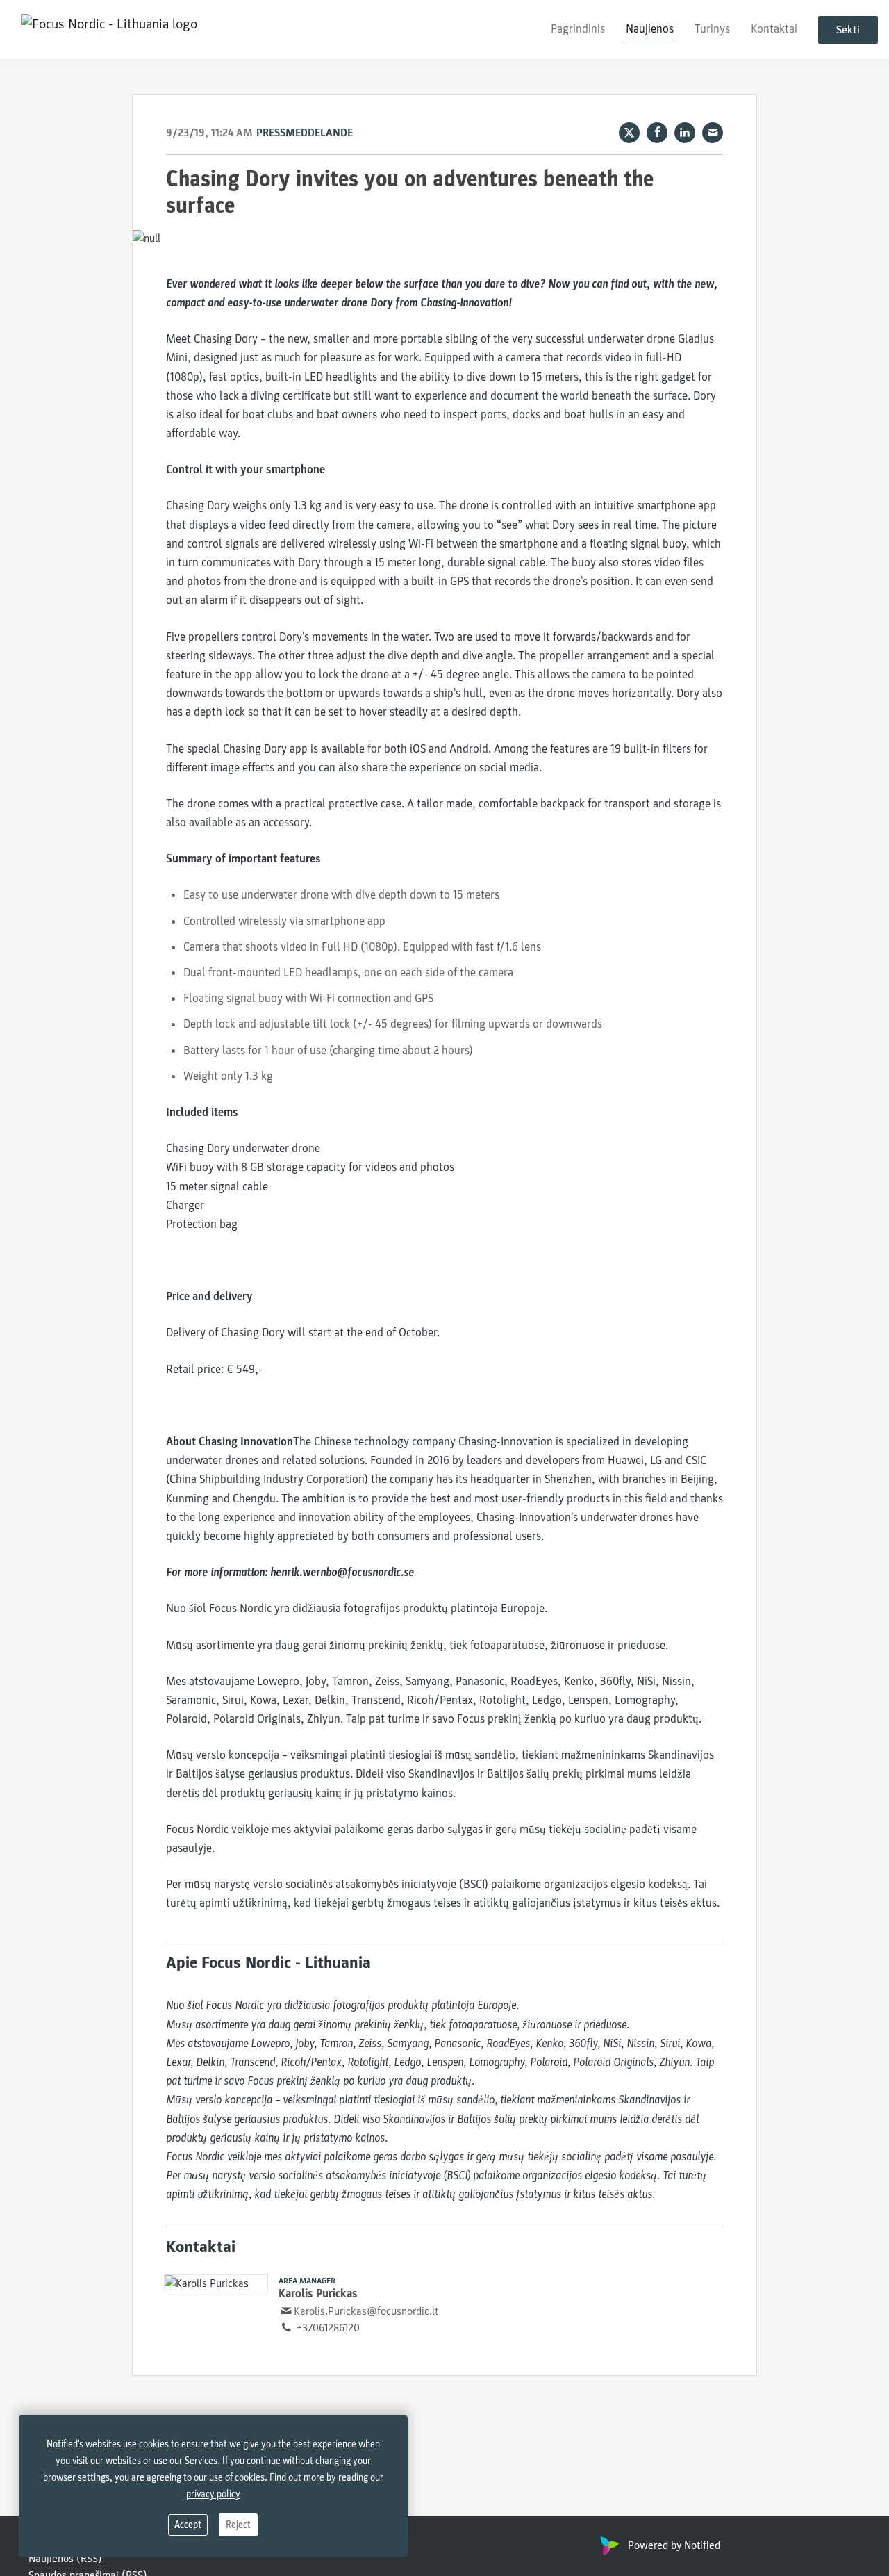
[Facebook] (657, 133)
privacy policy (213, 2494)
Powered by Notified (674, 2545)
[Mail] (713, 133)
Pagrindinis (578, 29)
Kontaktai (774, 29)
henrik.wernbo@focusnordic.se (342, 1572)
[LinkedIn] (685, 133)
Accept (188, 2525)
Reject (238, 2525)
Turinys (712, 29)
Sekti (848, 30)
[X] (629, 133)
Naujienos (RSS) (65, 2559)
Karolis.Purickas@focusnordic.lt (366, 2311)
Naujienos (650, 29)
